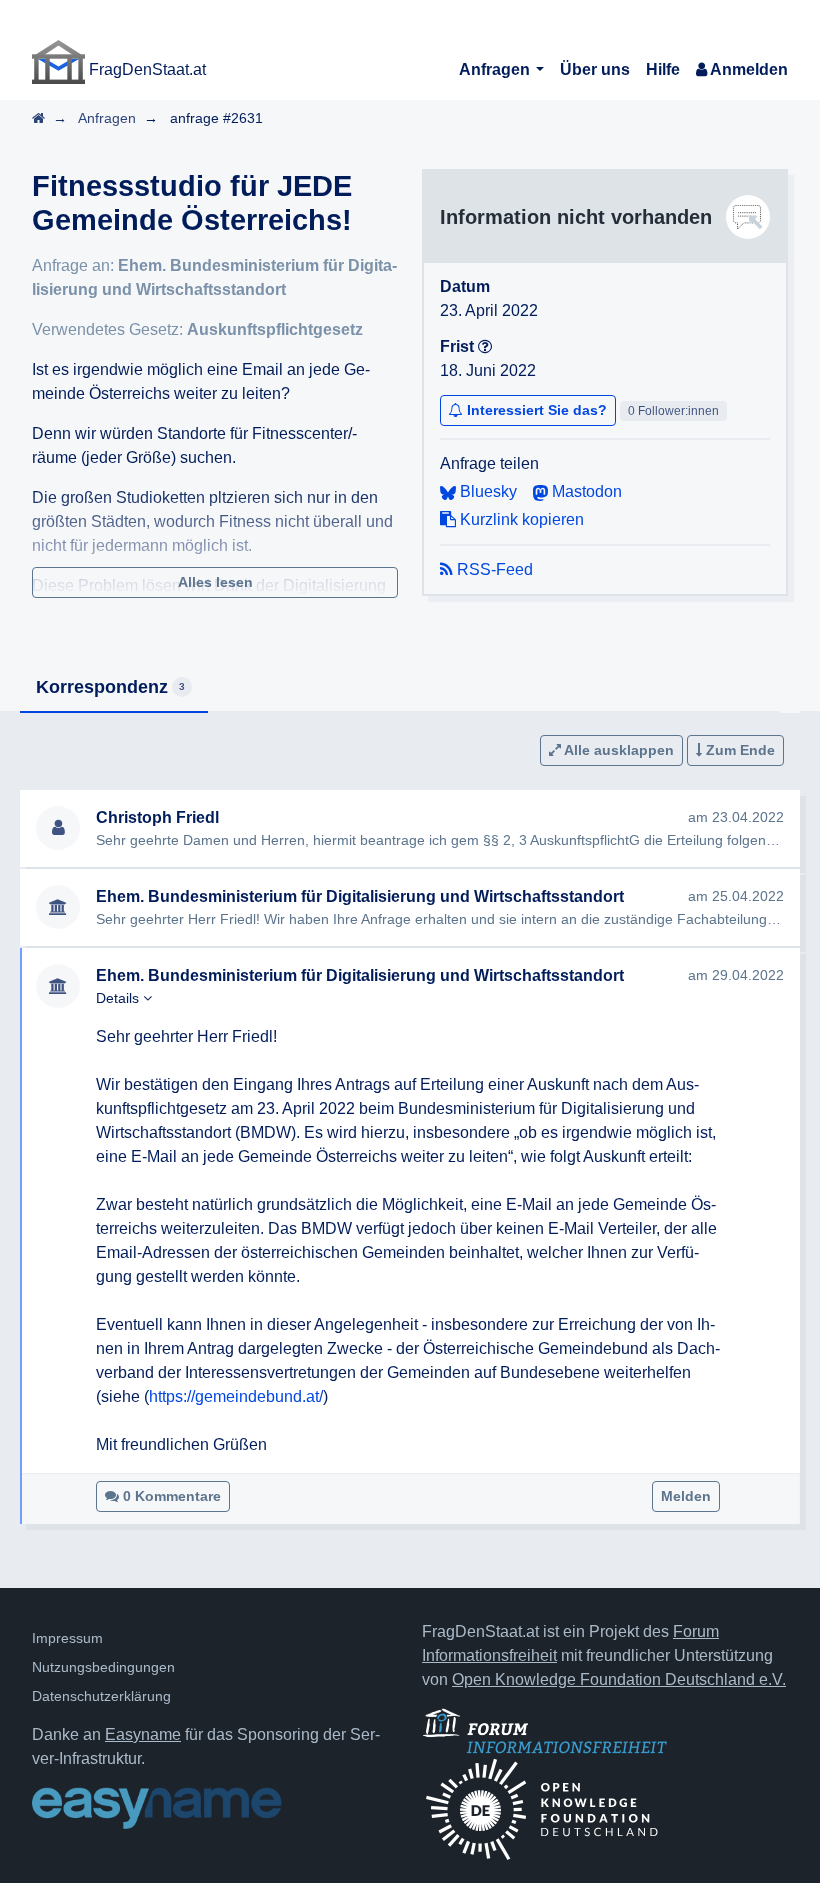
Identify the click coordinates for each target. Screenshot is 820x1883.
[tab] (114, 688)
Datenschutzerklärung (101, 1696)
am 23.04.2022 (736, 817)
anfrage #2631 (216, 118)
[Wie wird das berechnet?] (485, 346)
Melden (686, 1496)
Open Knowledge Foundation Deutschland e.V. (619, 1679)
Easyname (143, 1734)
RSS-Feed (493, 569)
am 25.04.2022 (736, 896)
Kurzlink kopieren (520, 519)
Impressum (67, 1638)
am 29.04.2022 (736, 975)
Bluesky (486, 491)
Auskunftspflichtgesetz (275, 329)
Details (119, 998)
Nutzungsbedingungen (103, 1667)
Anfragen (496, 69)
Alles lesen (215, 582)
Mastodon (585, 491)
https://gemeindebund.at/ (236, 1396)
